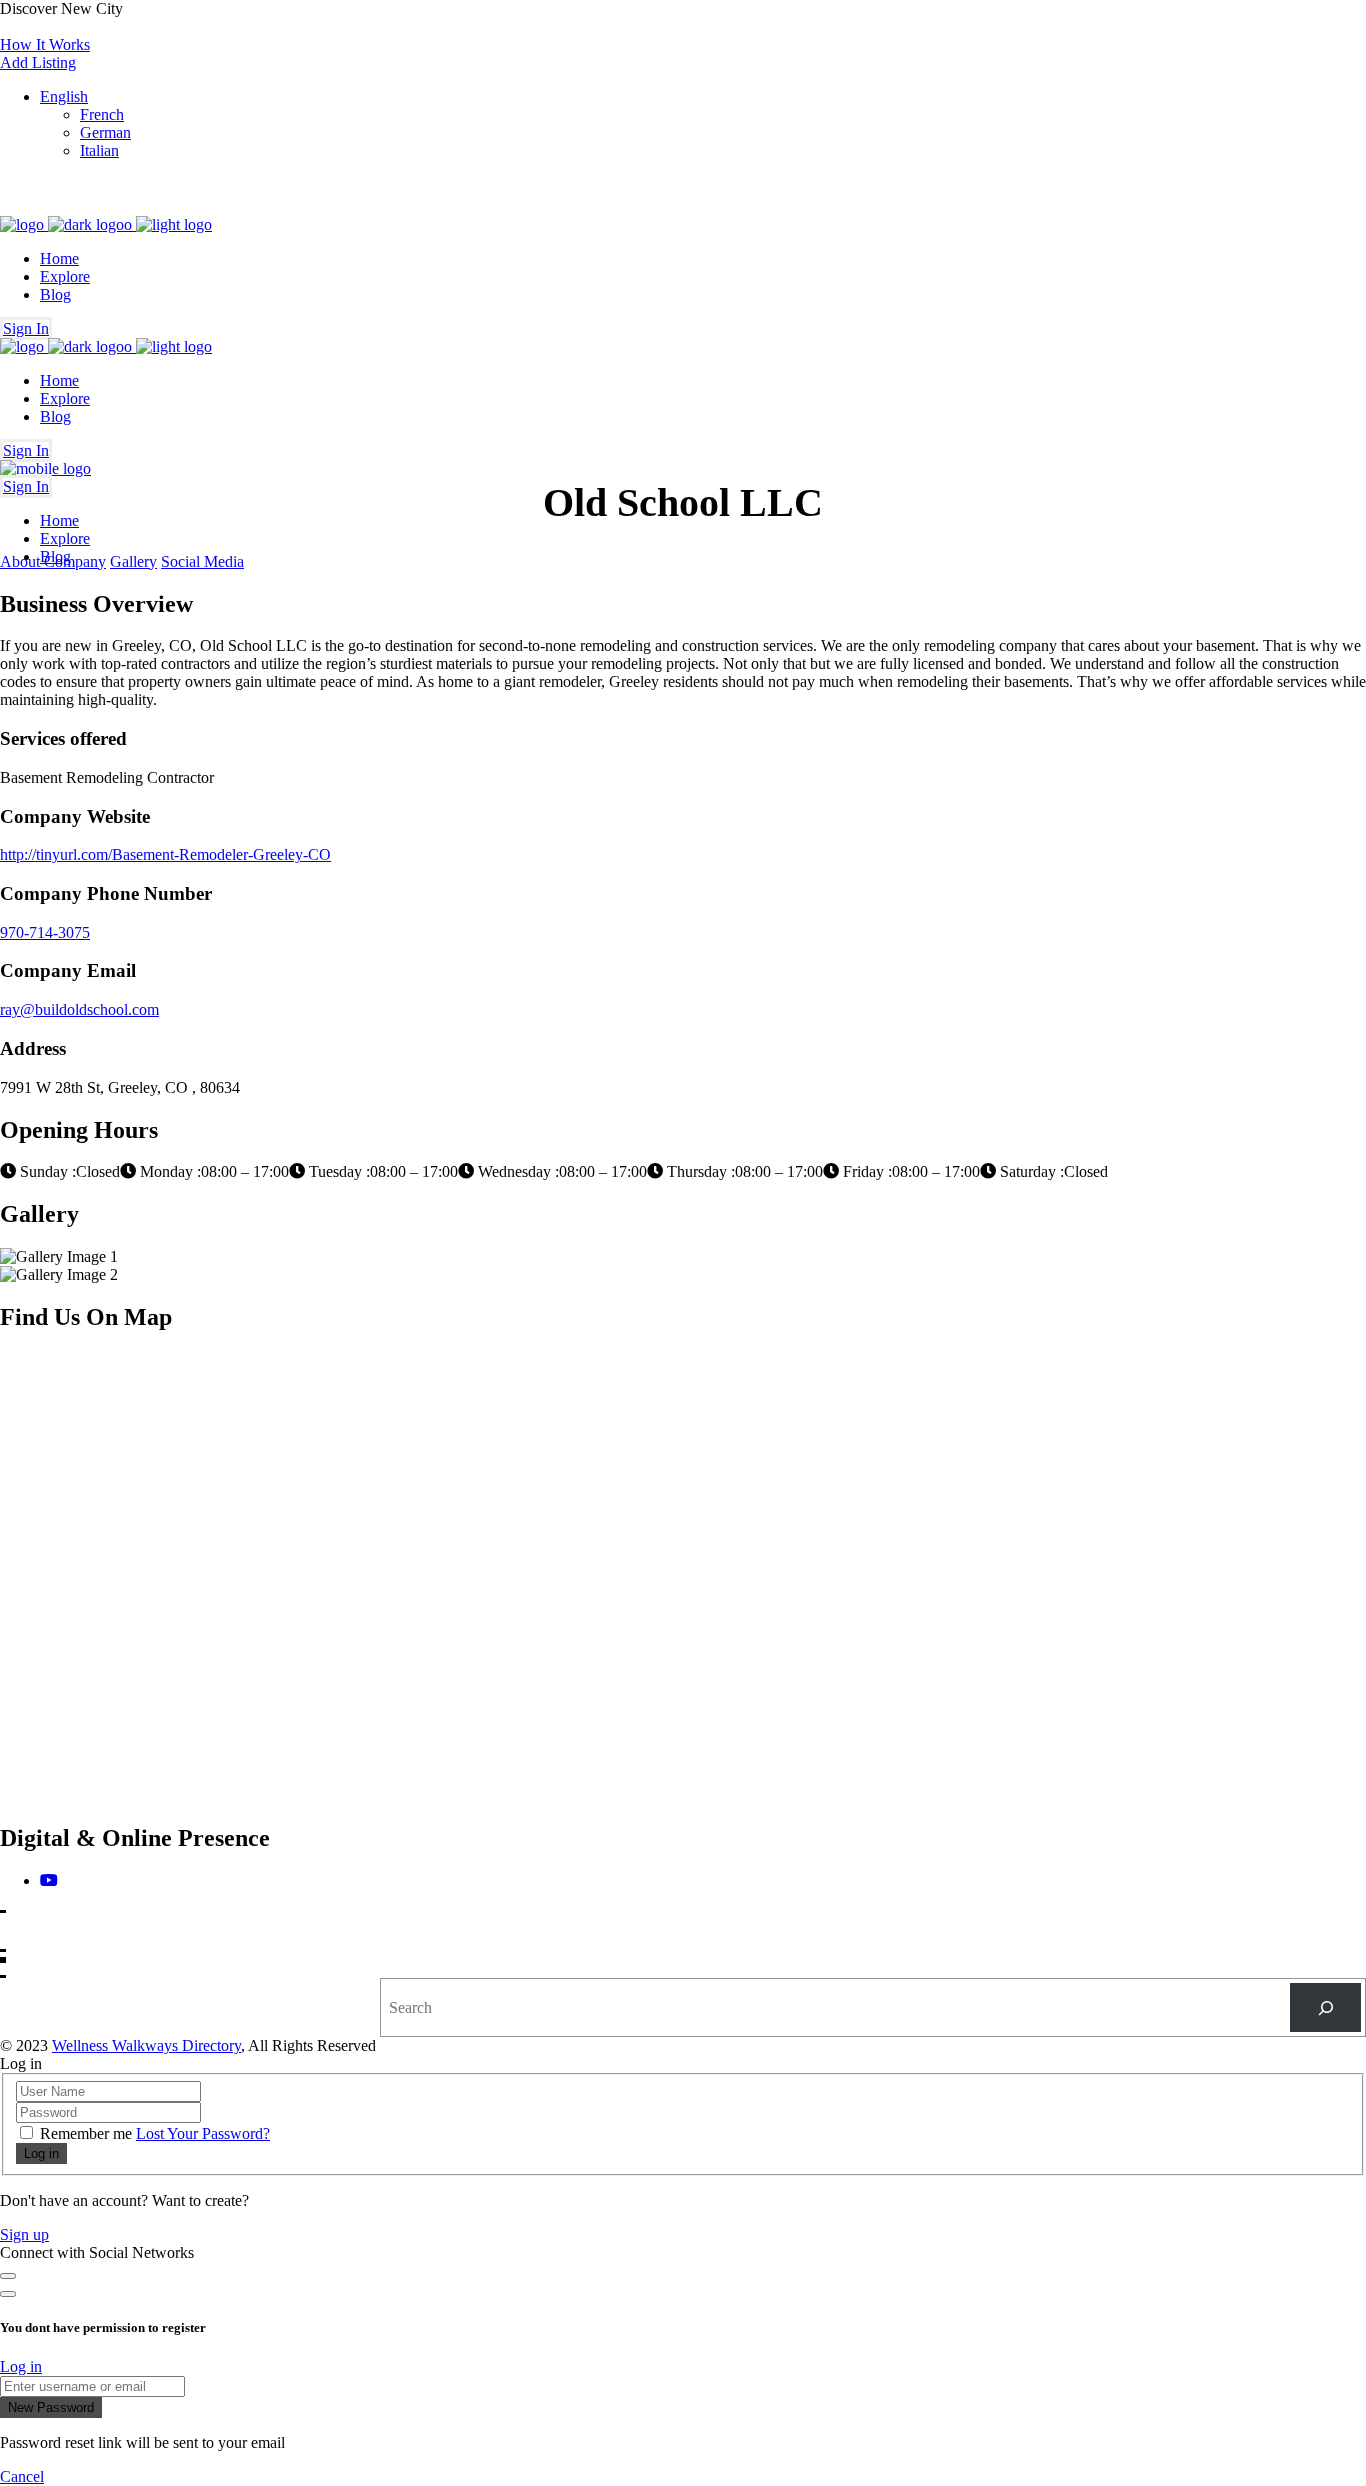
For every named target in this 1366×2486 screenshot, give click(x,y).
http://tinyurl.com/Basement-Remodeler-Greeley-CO (165, 854)
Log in (21, 2366)
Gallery (133, 561)
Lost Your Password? (203, 2133)
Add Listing (38, 62)
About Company (53, 561)
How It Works (45, 44)
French (102, 114)
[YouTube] (49, 1880)
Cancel (22, 2476)
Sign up (24, 2234)
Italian (99, 150)
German (105, 132)
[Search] (1325, 2007)
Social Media (202, 561)
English (64, 96)
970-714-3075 (45, 932)
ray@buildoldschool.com (79, 1009)
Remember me (86, 2133)
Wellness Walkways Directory (146, 2045)
